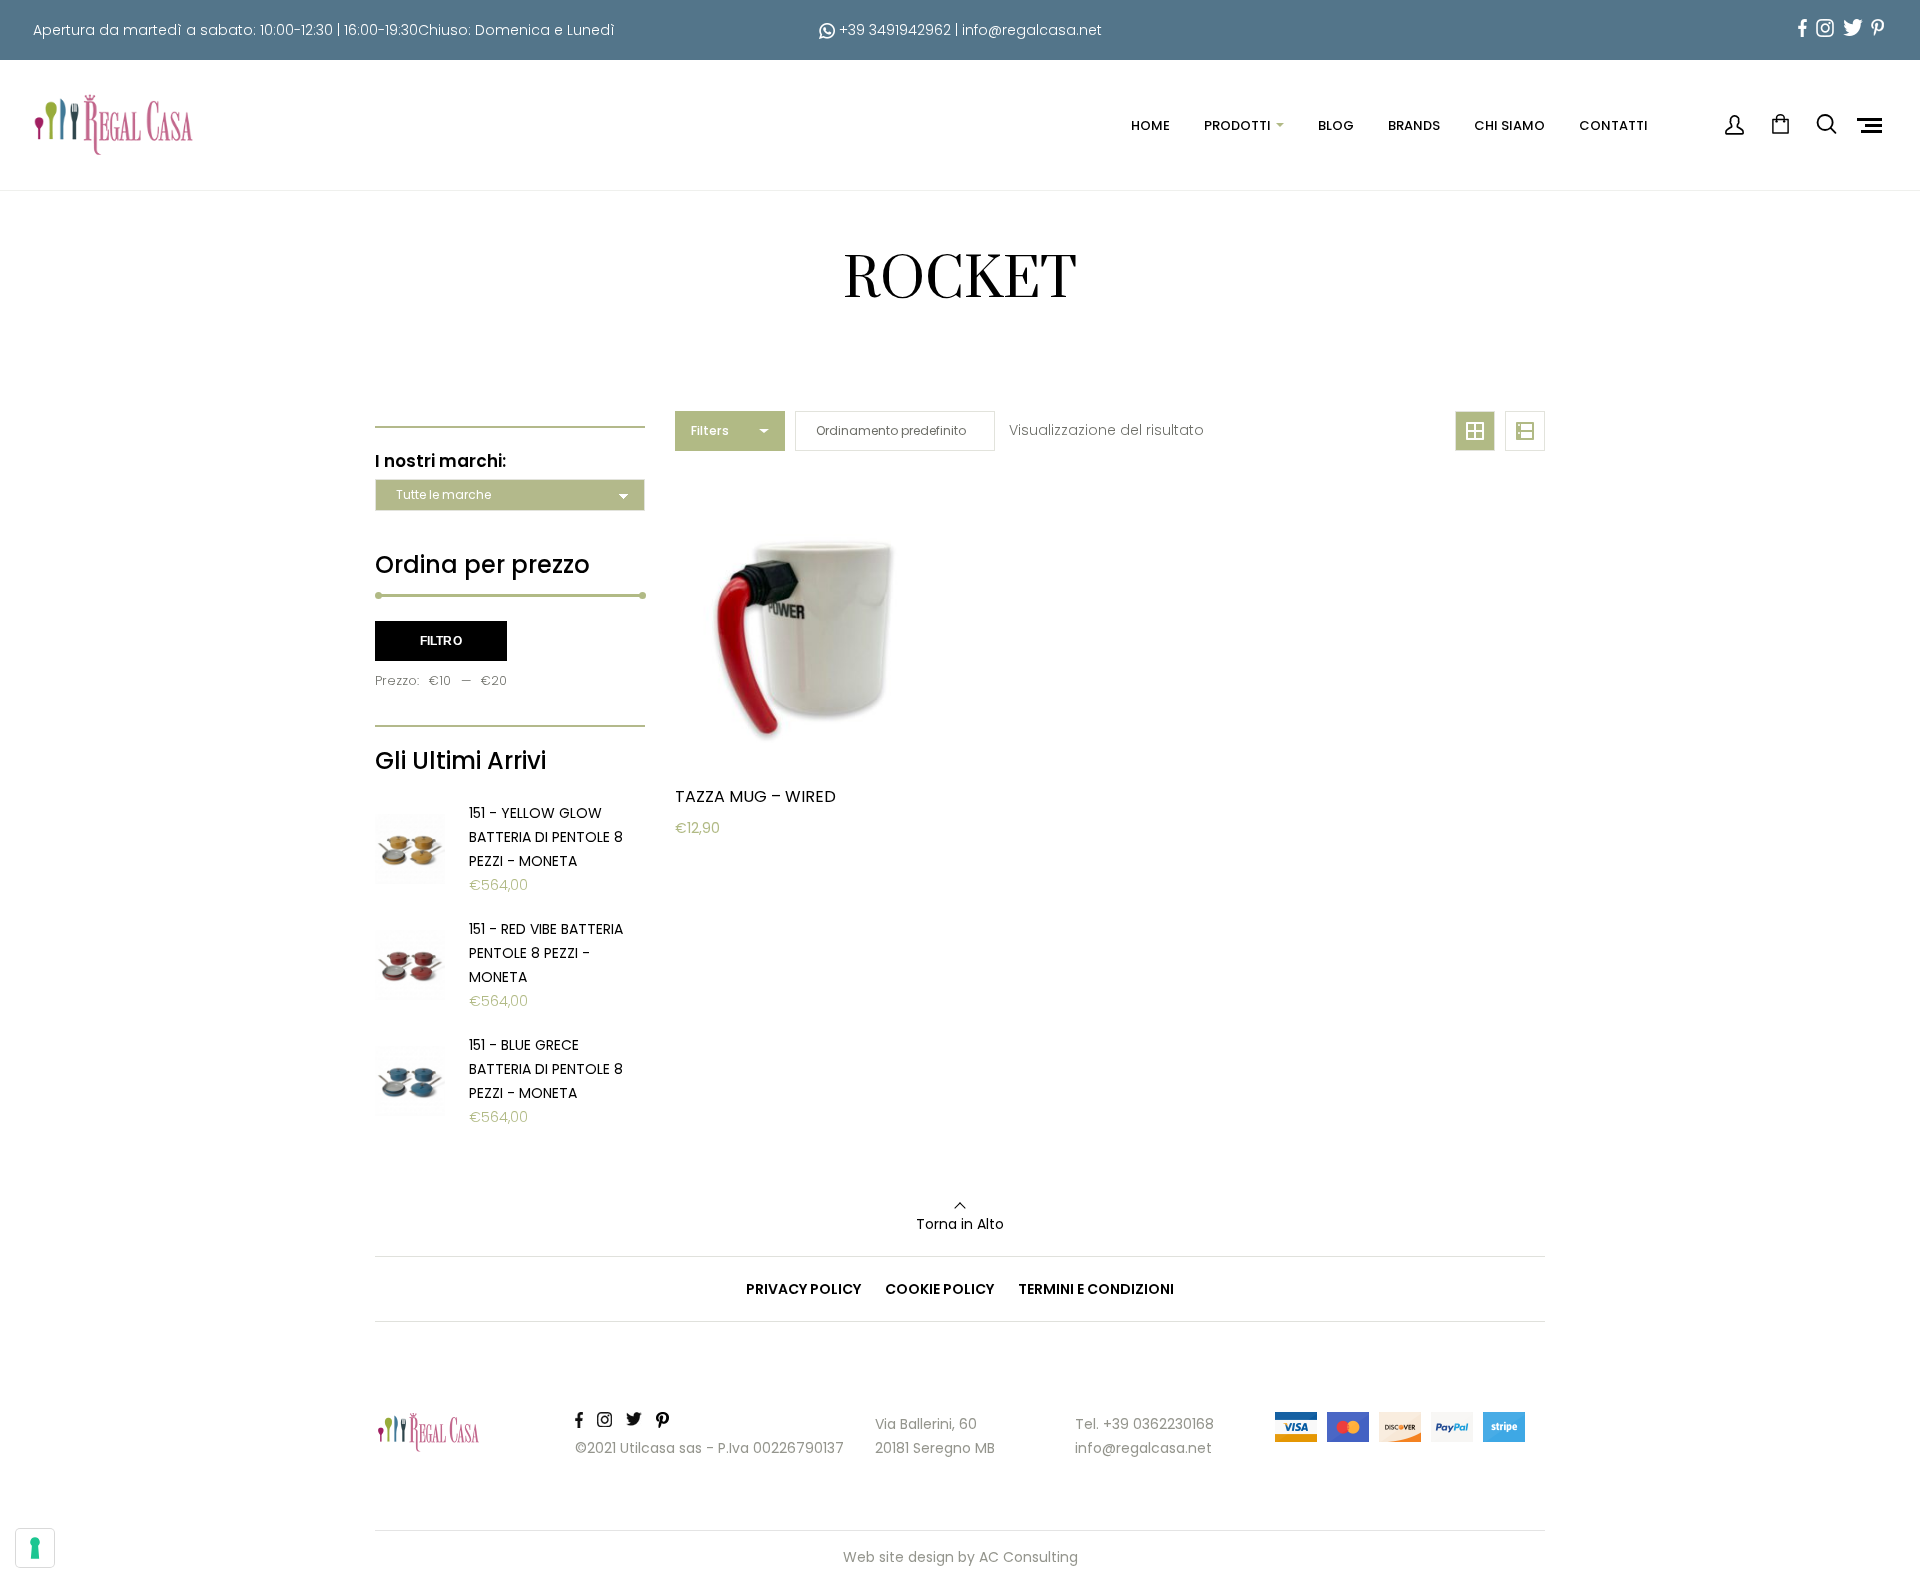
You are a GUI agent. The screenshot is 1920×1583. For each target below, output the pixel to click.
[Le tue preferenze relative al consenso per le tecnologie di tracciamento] (35, 1548)
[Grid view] (1475, 431)
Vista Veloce (747, 917)
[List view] (1525, 431)
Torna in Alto (960, 1224)
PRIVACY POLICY (803, 1289)
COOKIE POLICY (939, 1289)
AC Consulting (1028, 1557)
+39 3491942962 (893, 30)
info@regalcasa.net (1032, 30)
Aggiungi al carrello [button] (775, 867)
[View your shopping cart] (1780, 125)
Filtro (441, 641)
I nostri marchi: (440, 461)
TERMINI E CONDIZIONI (1096, 1289)
